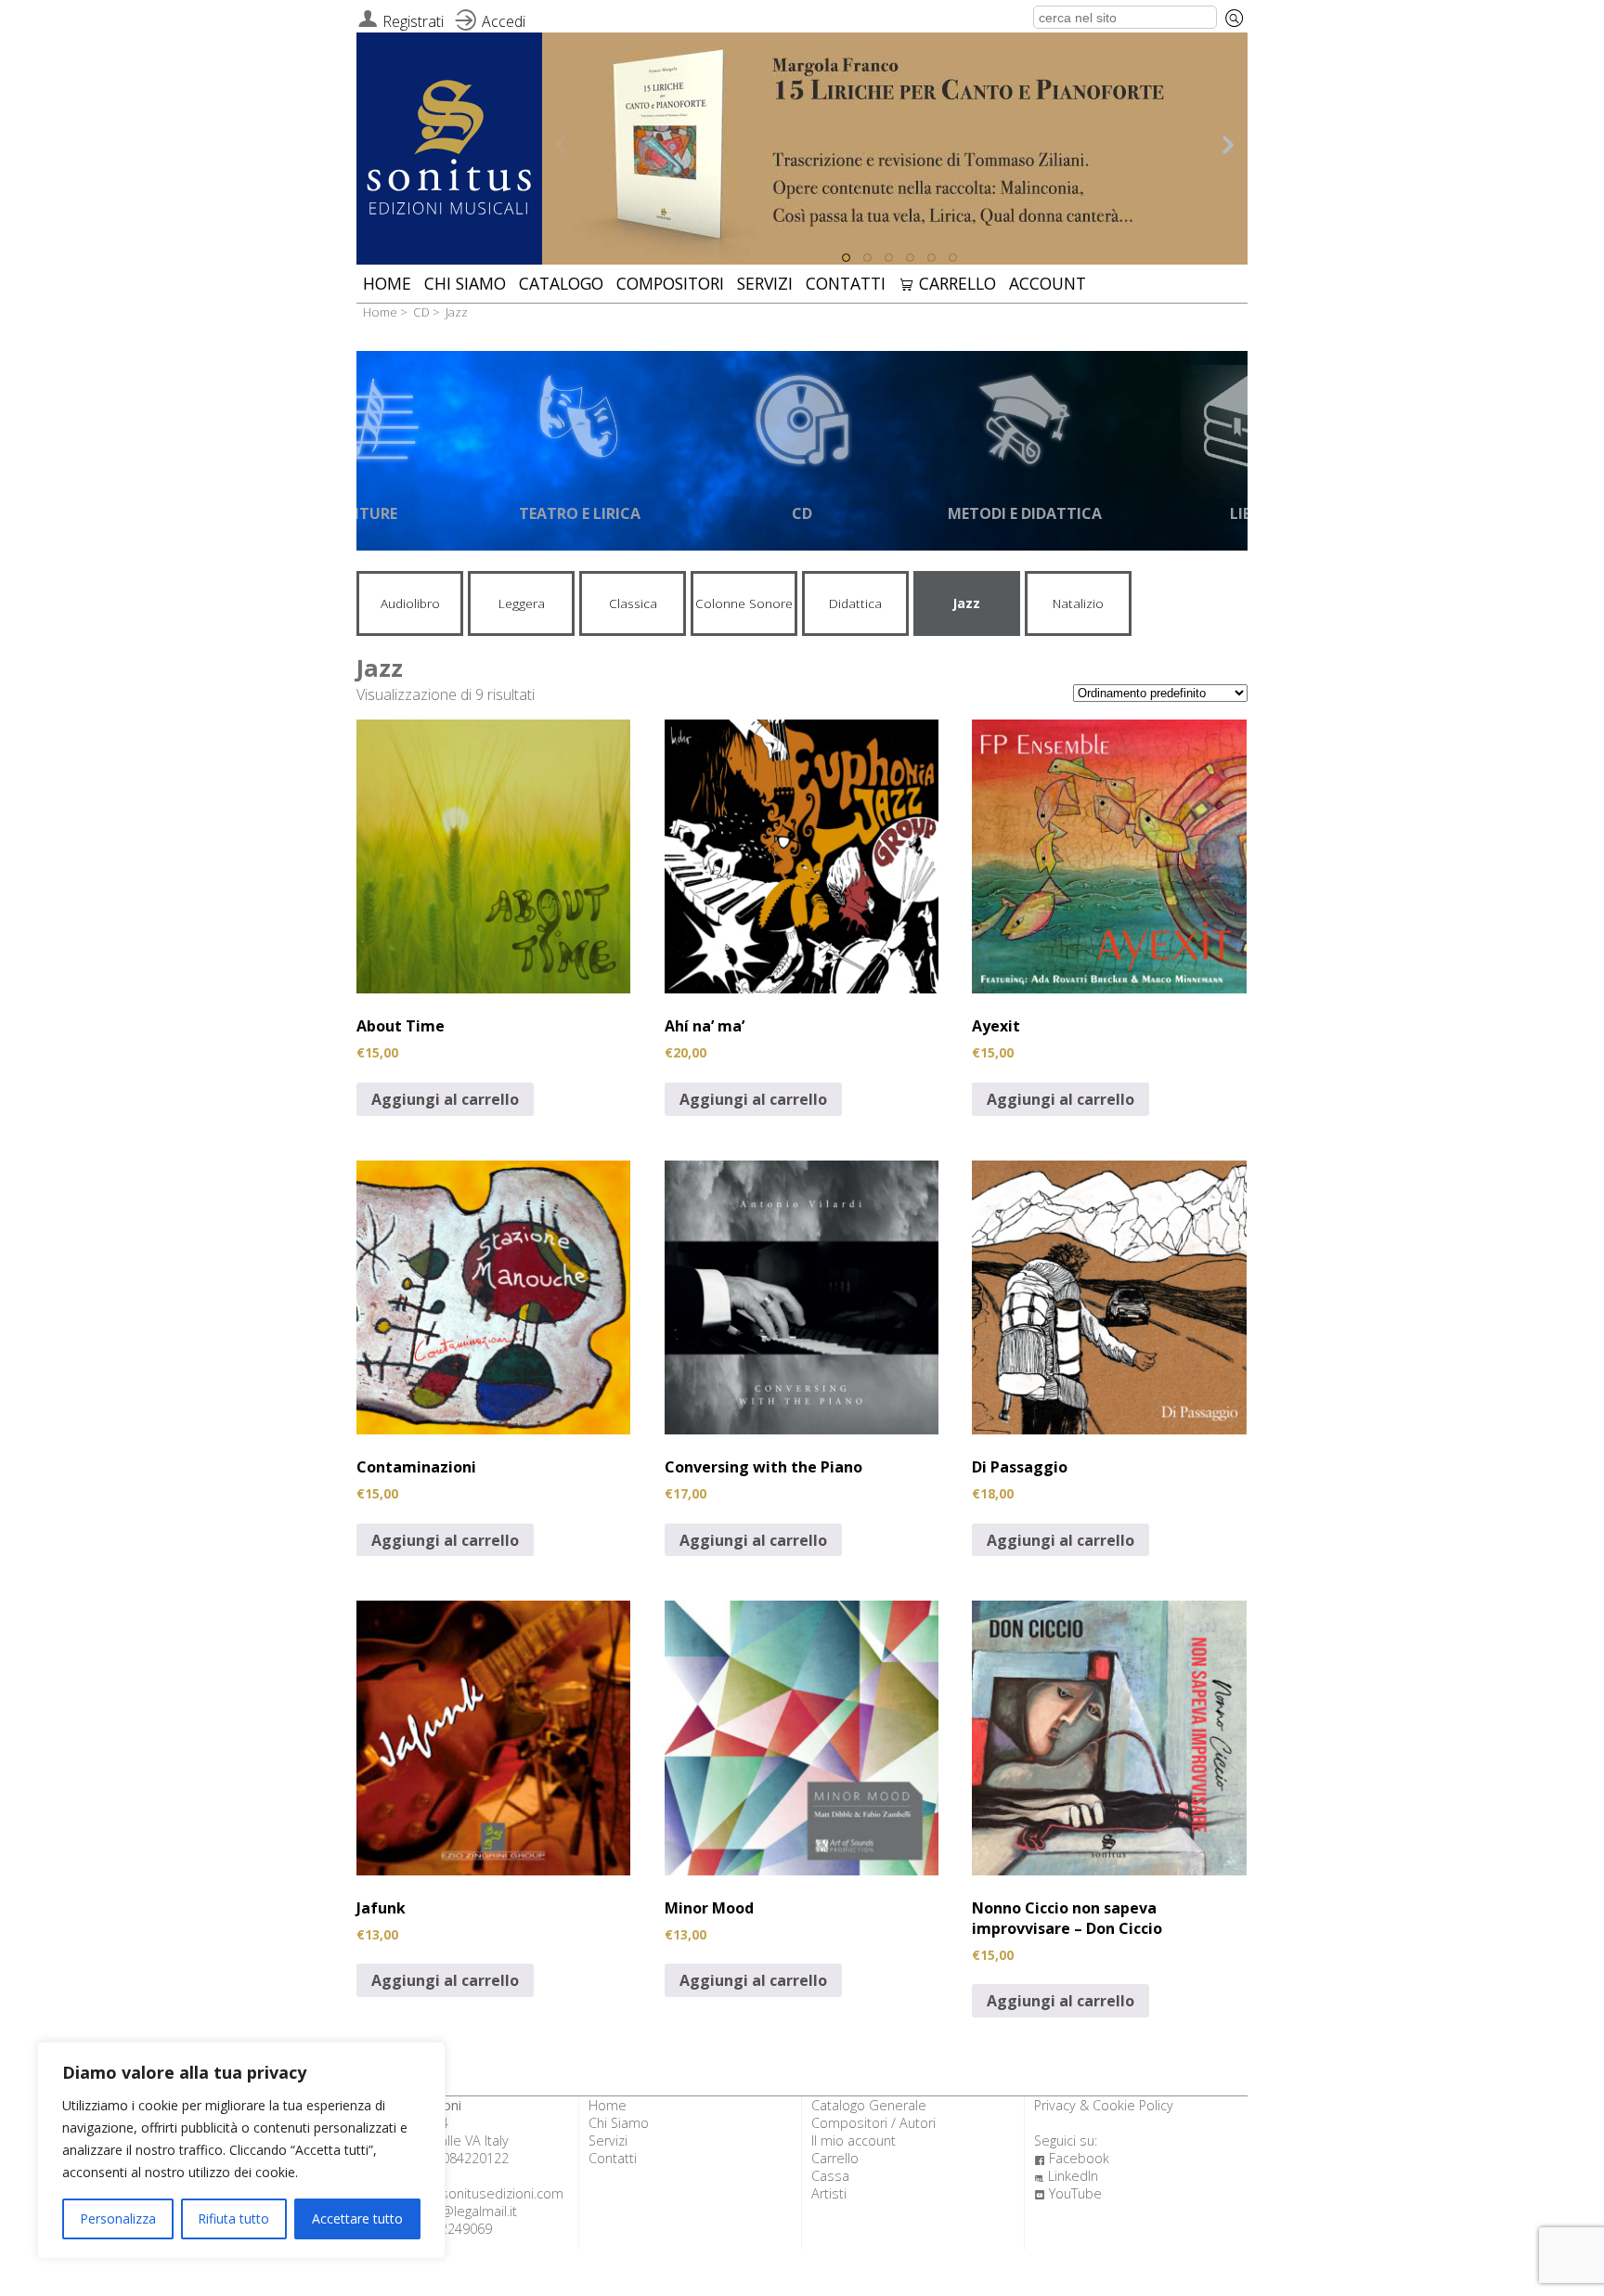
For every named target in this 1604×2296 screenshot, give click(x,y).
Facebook (1072, 2158)
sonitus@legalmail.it (456, 2211)
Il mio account (854, 2140)
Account (1048, 283)
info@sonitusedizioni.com (485, 2193)
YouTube (1068, 2193)
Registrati (413, 21)
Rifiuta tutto (233, 2218)
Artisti (829, 2193)
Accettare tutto (357, 2218)
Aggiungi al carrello (445, 1099)
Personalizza (118, 2218)
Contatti (846, 283)
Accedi (504, 21)
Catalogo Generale (869, 2105)
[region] (241, 2150)
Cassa (830, 2176)
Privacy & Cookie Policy (1104, 2105)
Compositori (670, 283)
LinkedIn (1066, 2176)
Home (387, 283)
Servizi (765, 283)
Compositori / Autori (873, 2123)
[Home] (449, 150)
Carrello (947, 283)
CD (421, 312)
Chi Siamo (465, 283)
